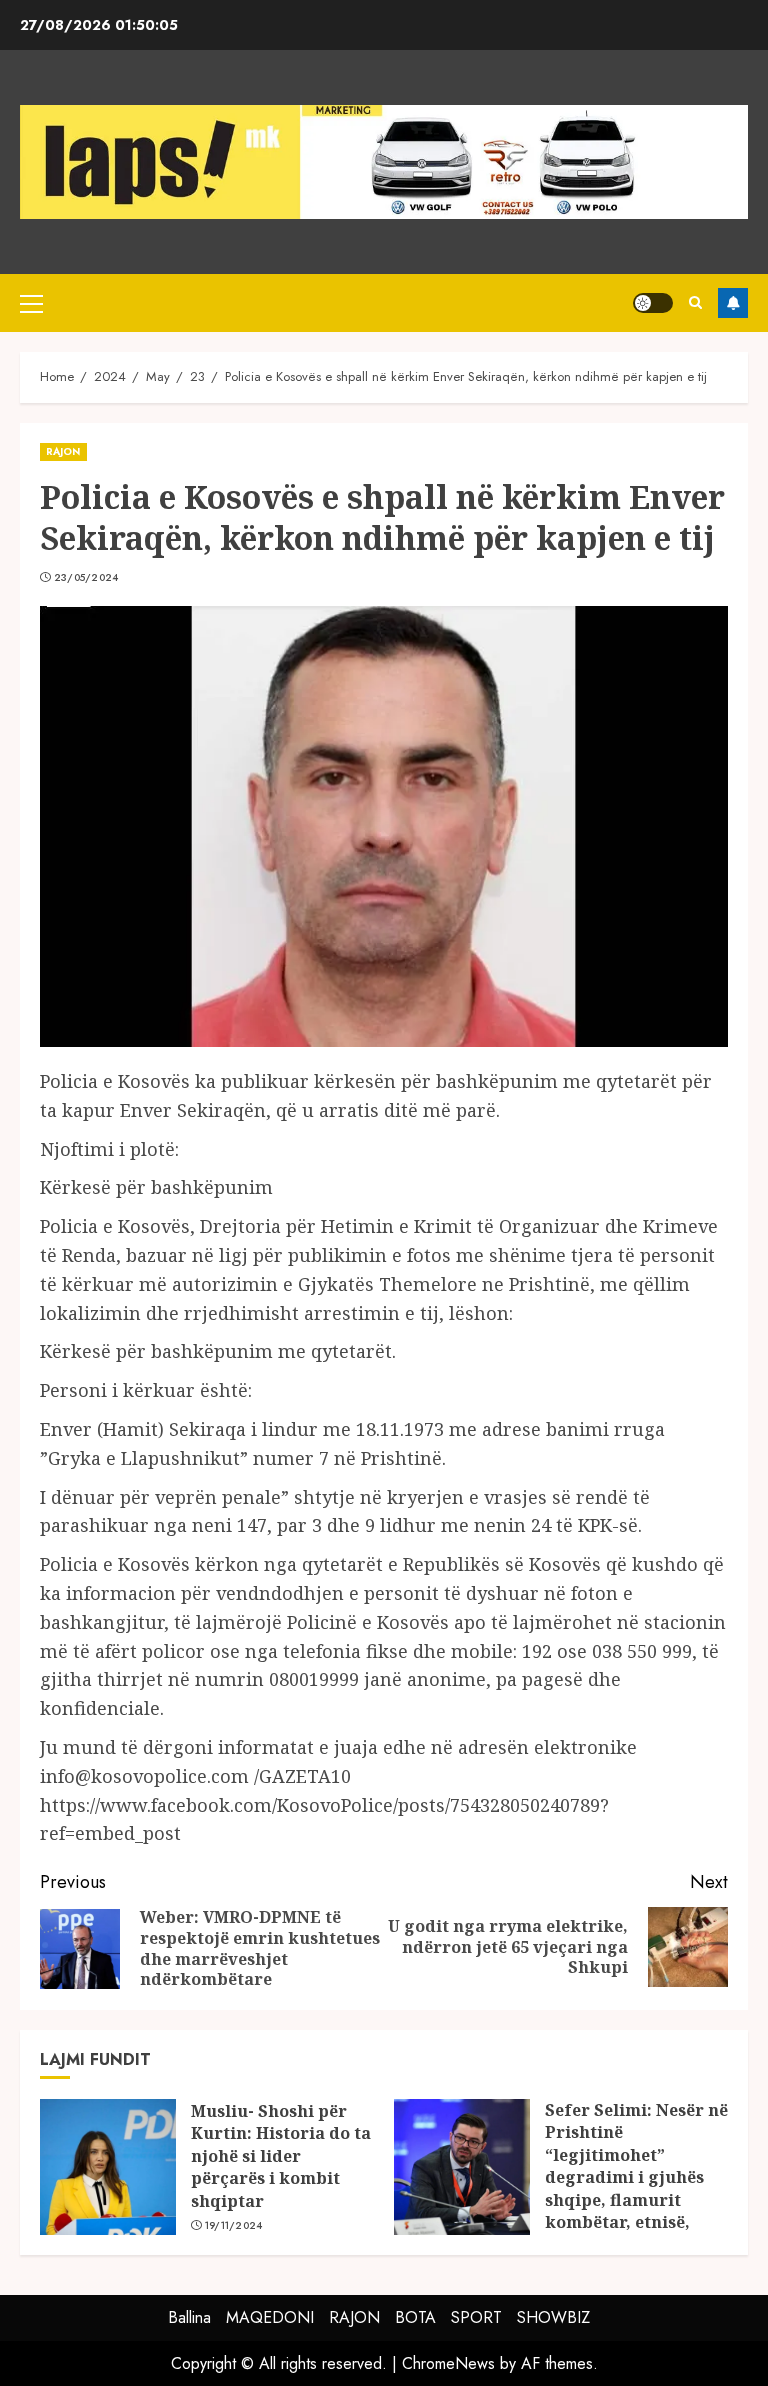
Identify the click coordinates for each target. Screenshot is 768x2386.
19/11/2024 (234, 2226)
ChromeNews (448, 2363)
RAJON (63, 451)
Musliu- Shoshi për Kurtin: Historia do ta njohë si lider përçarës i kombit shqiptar (281, 2156)
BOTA (415, 2317)
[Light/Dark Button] (653, 303)
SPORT (476, 2317)
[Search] (695, 302)
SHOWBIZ (553, 2317)
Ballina (189, 2317)
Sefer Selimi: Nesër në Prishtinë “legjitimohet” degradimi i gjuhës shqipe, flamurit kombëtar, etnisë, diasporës (636, 2177)
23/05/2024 (86, 578)
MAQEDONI (270, 2317)
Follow (733, 303)
